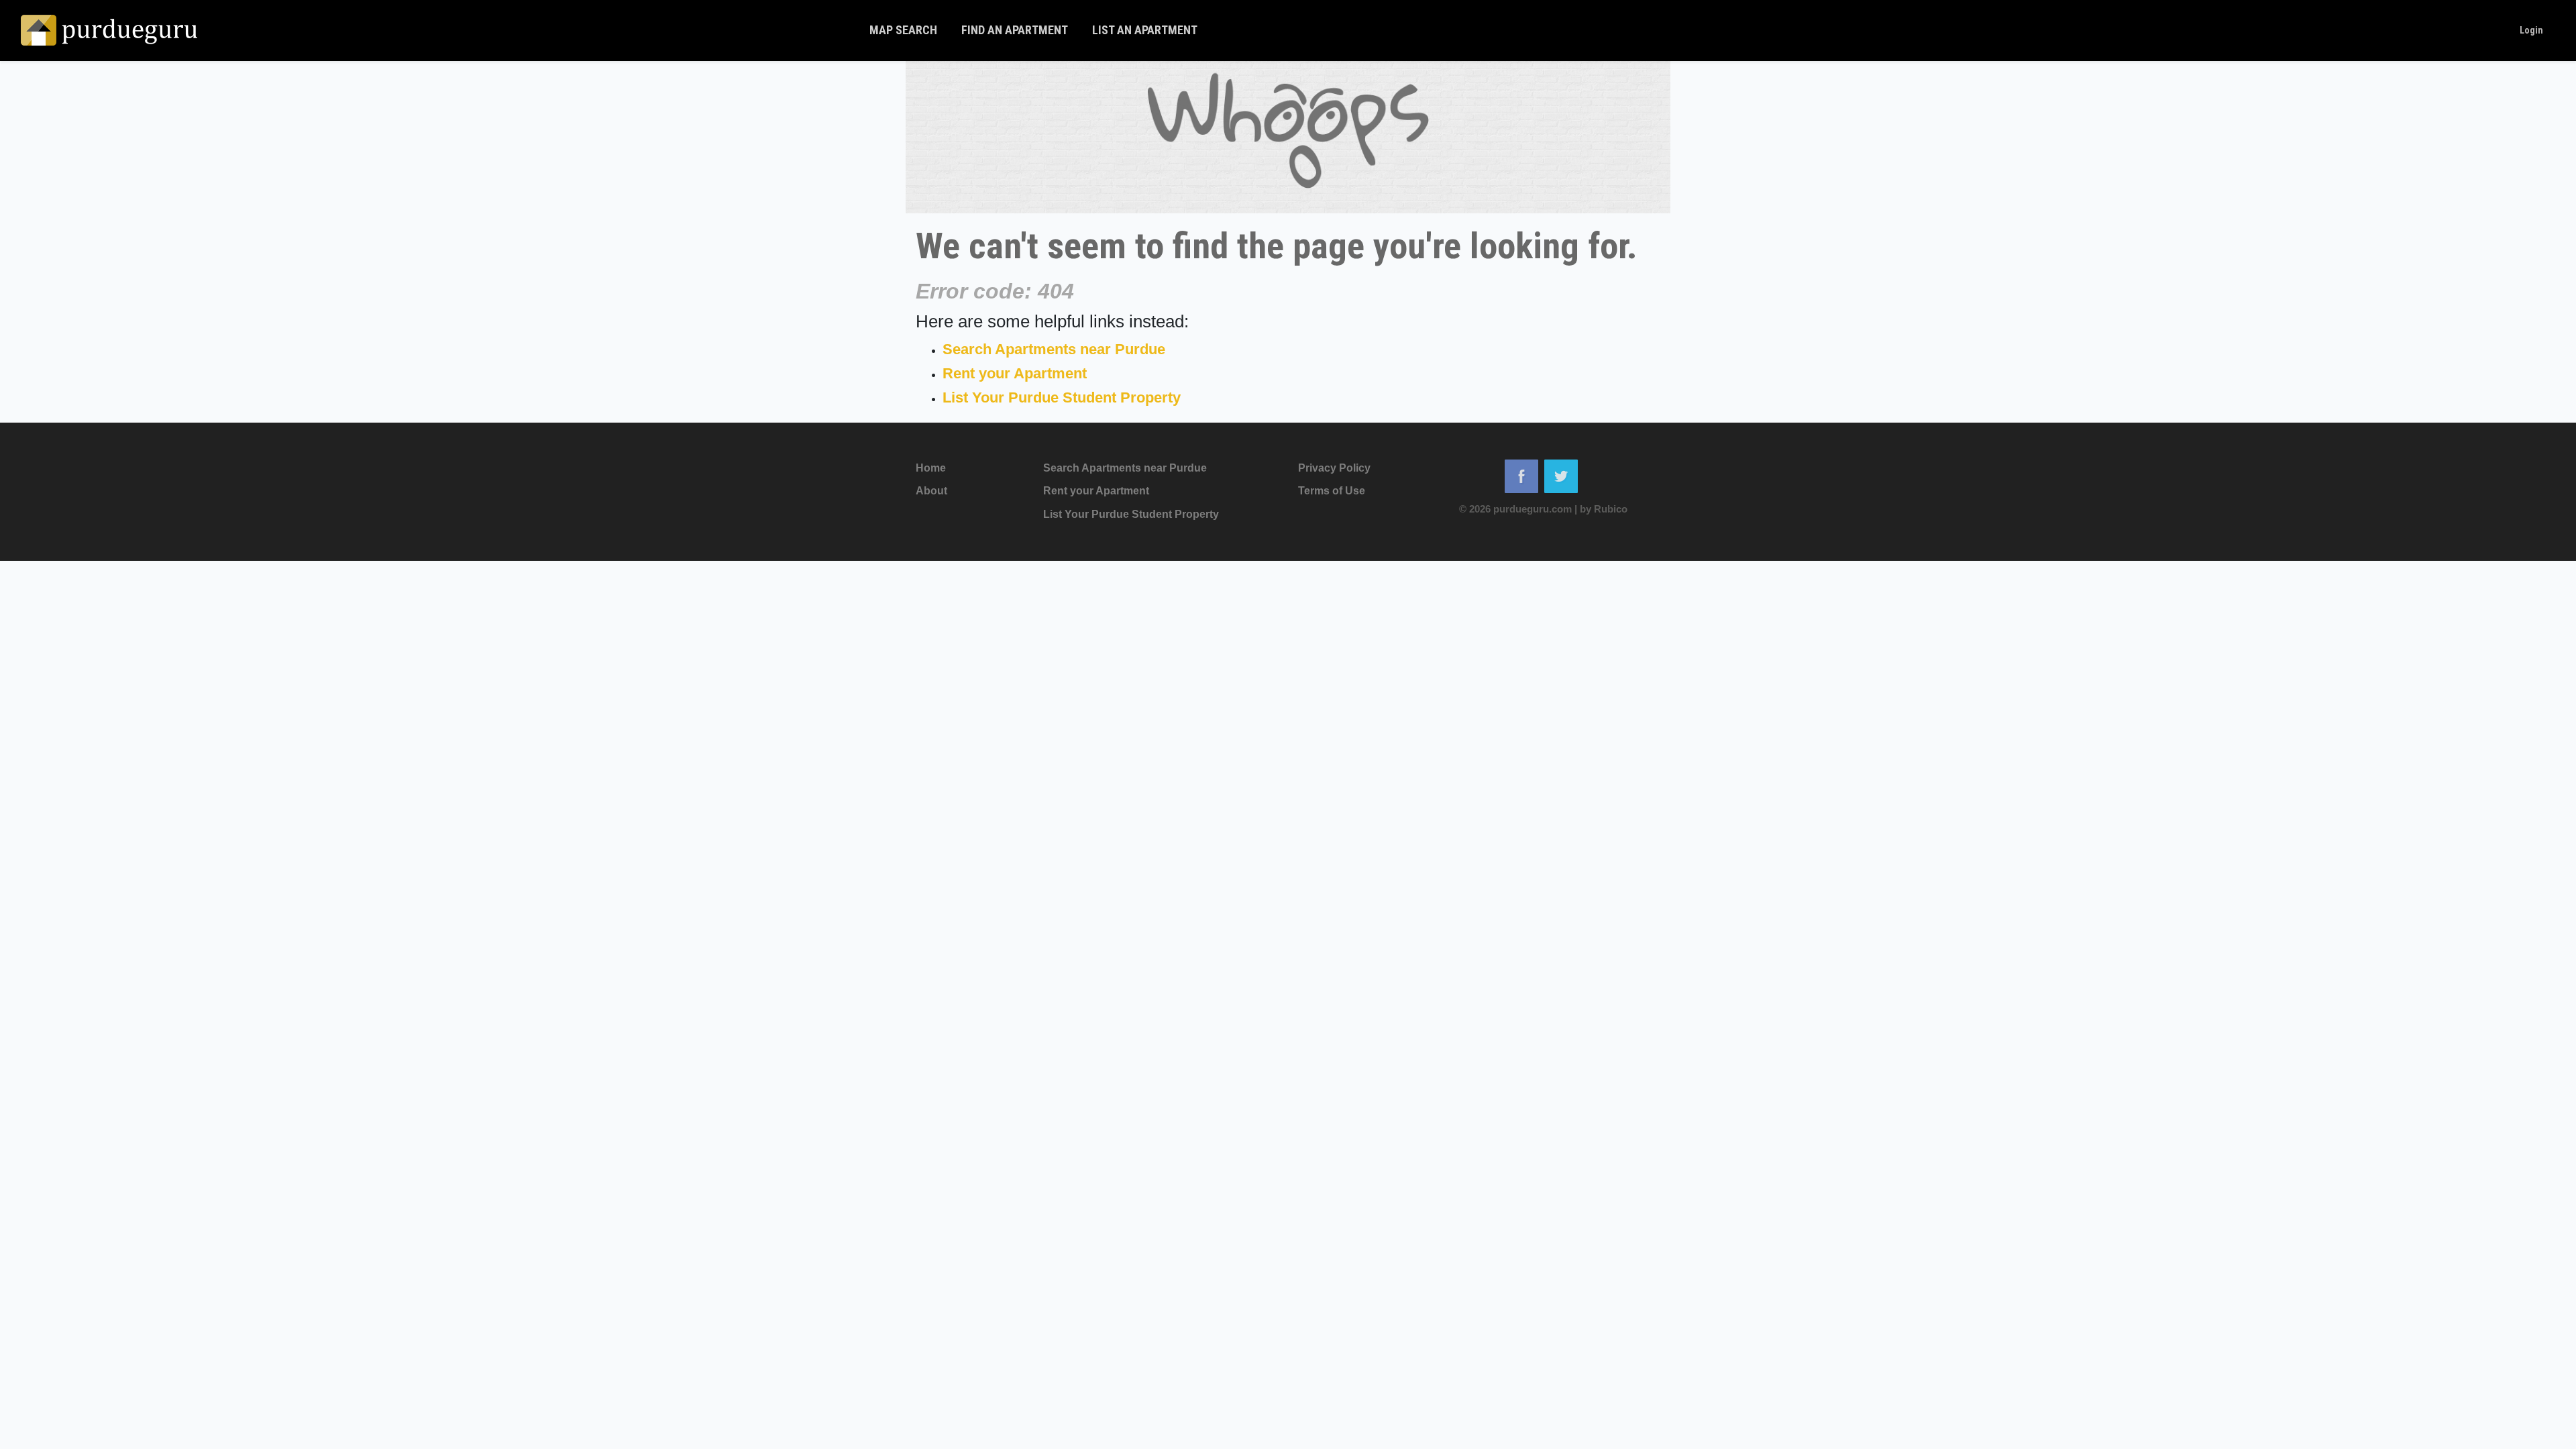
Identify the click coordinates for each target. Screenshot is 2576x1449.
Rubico (1611, 509)
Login (2531, 30)
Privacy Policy (1334, 468)
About (931, 491)
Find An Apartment (1015, 30)
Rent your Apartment (1015, 373)
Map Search (903, 30)
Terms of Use (1332, 491)
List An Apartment (1145, 30)
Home (931, 468)
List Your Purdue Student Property (1062, 397)
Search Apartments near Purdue (1054, 349)
